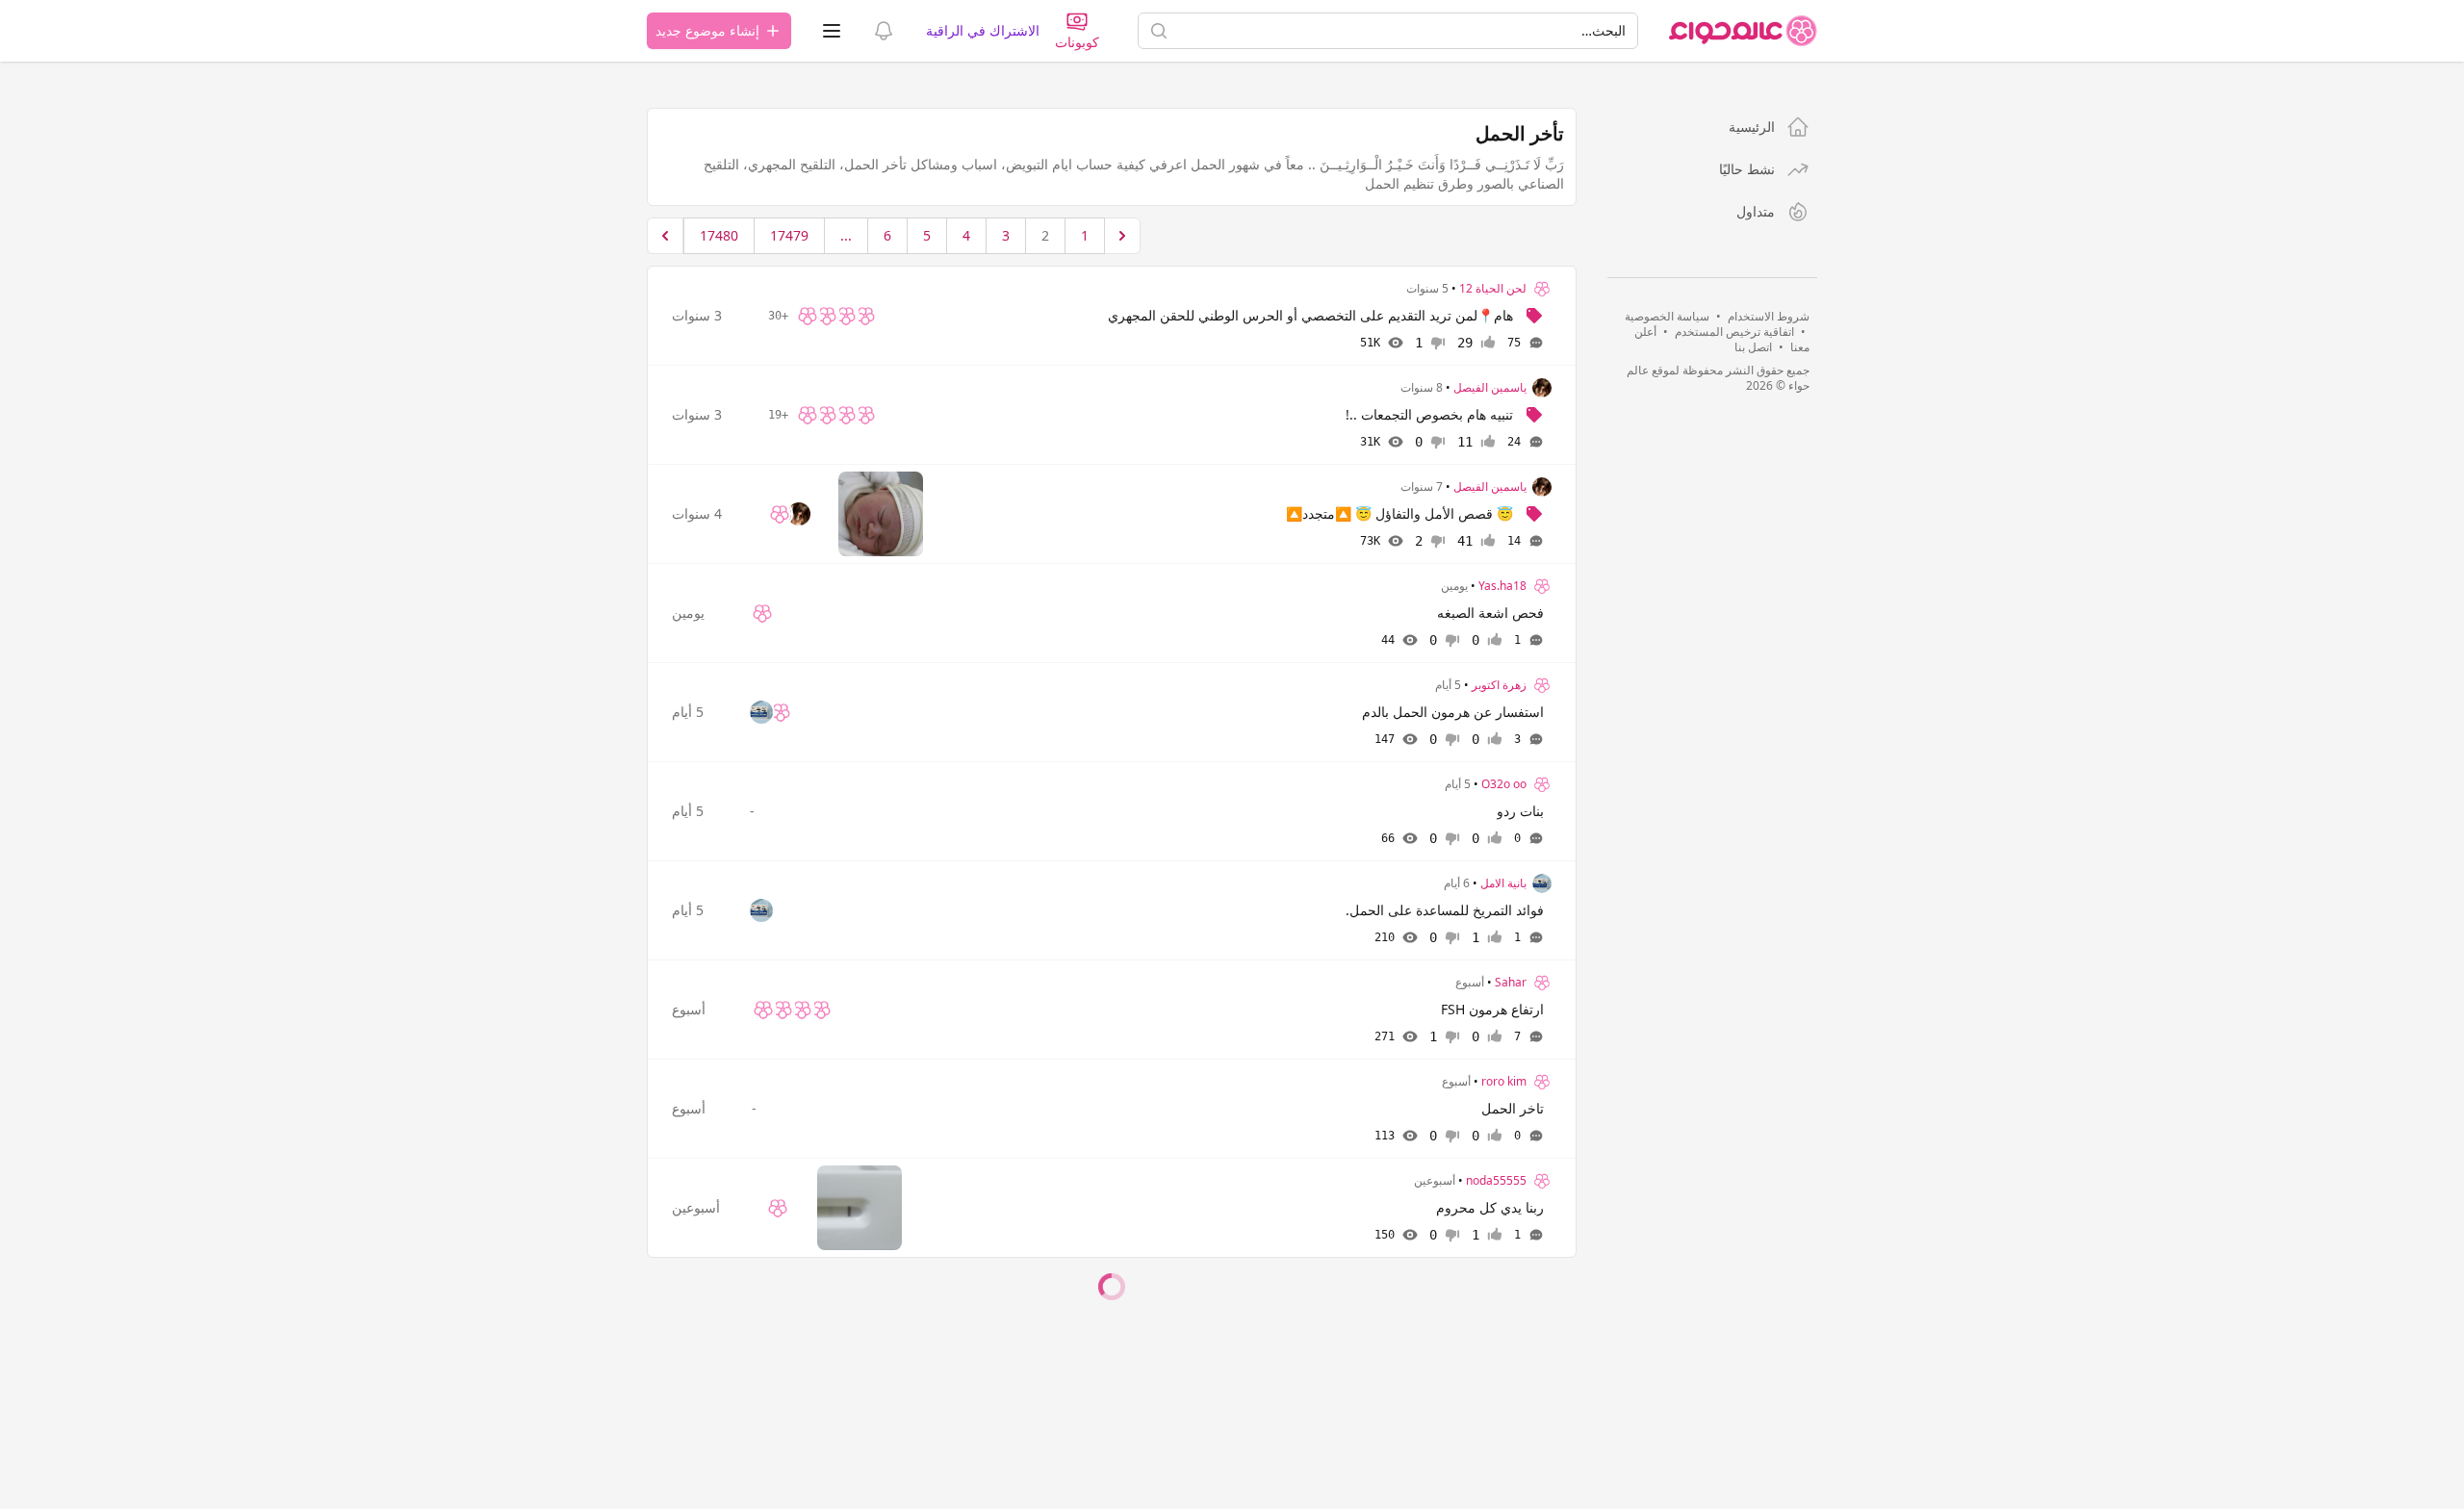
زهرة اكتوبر (1499, 685)
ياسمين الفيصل (1490, 388)
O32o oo (1504, 784)
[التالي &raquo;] (665, 236)
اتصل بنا (1753, 347)
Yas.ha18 (1502, 586)
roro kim (1504, 1082)
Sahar (1511, 983)
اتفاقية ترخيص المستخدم (1734, 332)
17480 (719, 235)
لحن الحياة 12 (1493, 289)
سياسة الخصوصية (1667, 316)
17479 (789, 235)
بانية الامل (1503, 883)
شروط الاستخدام (1769, 316)
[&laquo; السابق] (1122, 236)
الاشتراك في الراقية (983, 30)
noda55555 (1496, 1181)
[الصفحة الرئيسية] (1743, 31)
